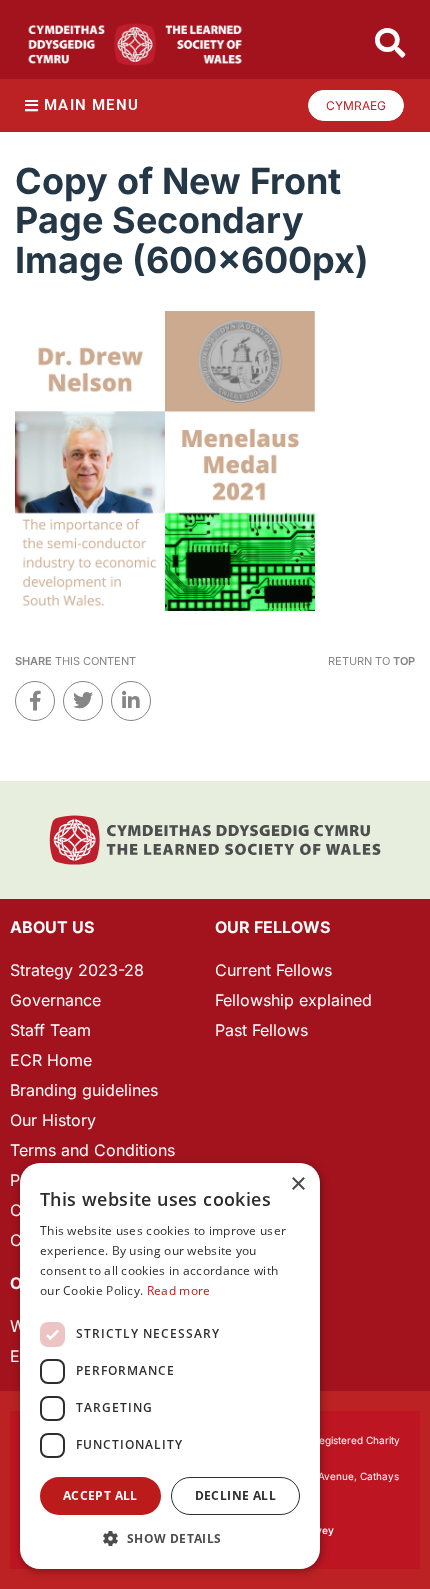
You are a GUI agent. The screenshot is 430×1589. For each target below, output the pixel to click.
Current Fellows (273, 970)
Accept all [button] (100, 1495)
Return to (371, 661)
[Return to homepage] (135, 44)
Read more (179, 1290)
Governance (55, 1000)
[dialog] (170, 1366)
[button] (170, 1538)
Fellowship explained (293, 1000)
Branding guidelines (84, 1090)
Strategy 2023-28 (77, 970)
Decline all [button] (235, 1495)
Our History (53, 1120)
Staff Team (50, 1030)
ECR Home (51, 1060)
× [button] (297, 1184)
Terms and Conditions (92, 1150)
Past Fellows (261, 1030)
